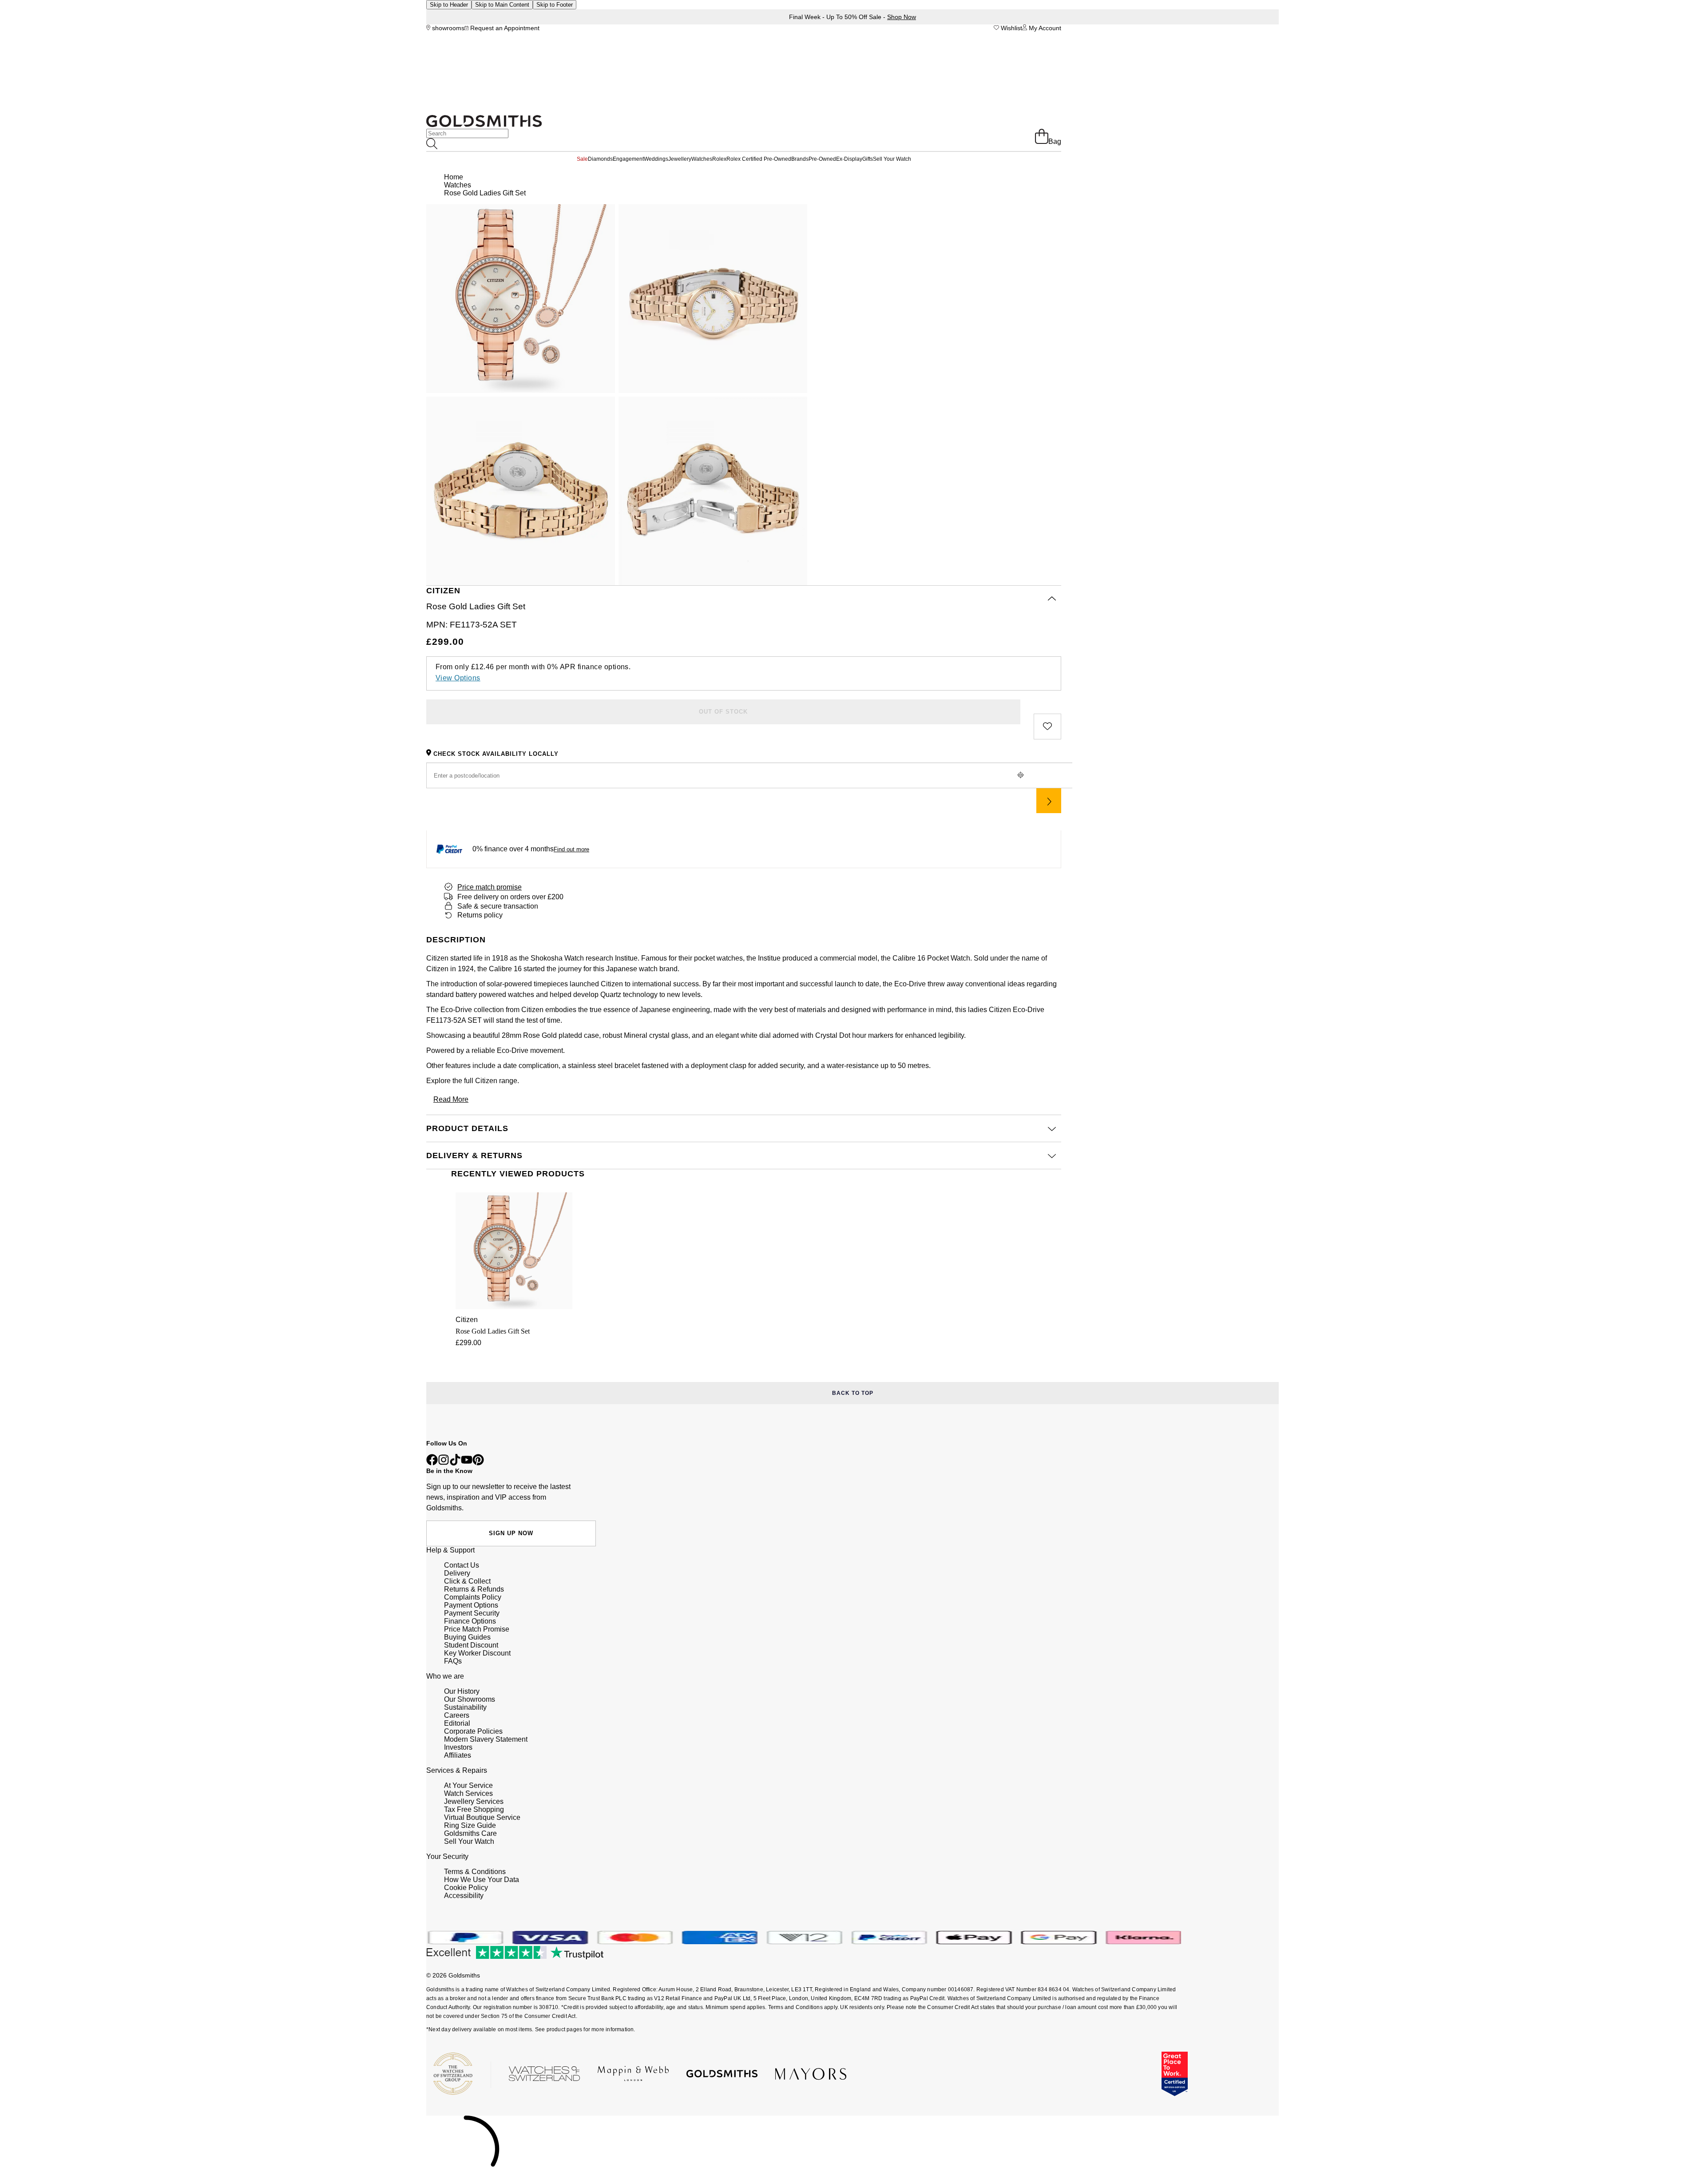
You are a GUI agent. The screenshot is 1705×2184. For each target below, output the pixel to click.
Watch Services (468, 1793)
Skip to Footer (555, 5)
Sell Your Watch (892, 159)
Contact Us (462, 1565)
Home (454, 177)
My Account (1044, 28)
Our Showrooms (470, 1699)
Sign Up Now (511, 1533)
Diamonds (600, 159)
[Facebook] (432, 1463)
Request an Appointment (504, 28)
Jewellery (680, 159)
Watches (702, 159)
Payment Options (471, 1605)
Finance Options (470, 1621)
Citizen (486, 1081)
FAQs (453, 1661)
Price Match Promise (477, 1629)
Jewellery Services (474, 1801)
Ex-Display (849, 159)
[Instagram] (444, 1463)
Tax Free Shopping (474, 1809)
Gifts (868, 159)
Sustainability (465, 1707)
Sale (582, 159)
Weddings (656, 159)
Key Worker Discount (477, 1653)
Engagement (628, 159)
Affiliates (458, 1755)
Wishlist (1011, 28)
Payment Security (472, 1613)
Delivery (457, 1573)
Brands (800, 159)
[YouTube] (467, 1463)
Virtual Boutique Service (482, 1817)
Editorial (457, 1723)
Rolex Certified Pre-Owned (759, 159)
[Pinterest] (478, 1463)
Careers (457, 1715)
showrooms (447, 28)
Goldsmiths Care (470, 1833)
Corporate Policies (473, 1731)
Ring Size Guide (470, 1825)
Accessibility (464, 1896)
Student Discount (471, 1645)
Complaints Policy (473, 1597)
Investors (458, 1747)
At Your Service (468, 1785)
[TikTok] (455, 1463)
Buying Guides (467, 1637)
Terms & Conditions (475, 1872)
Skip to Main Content (502, 5)
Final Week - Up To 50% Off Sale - (852, 17)
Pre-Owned (822, 159)
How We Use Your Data (482, 1880)
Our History (462, 1691)
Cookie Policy (466, 1888)
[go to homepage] (484, 125)
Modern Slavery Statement (486, 1739)
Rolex (719, 159)
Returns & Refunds (474, 1589)
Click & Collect (467, 1581)
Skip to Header (449, 5)
